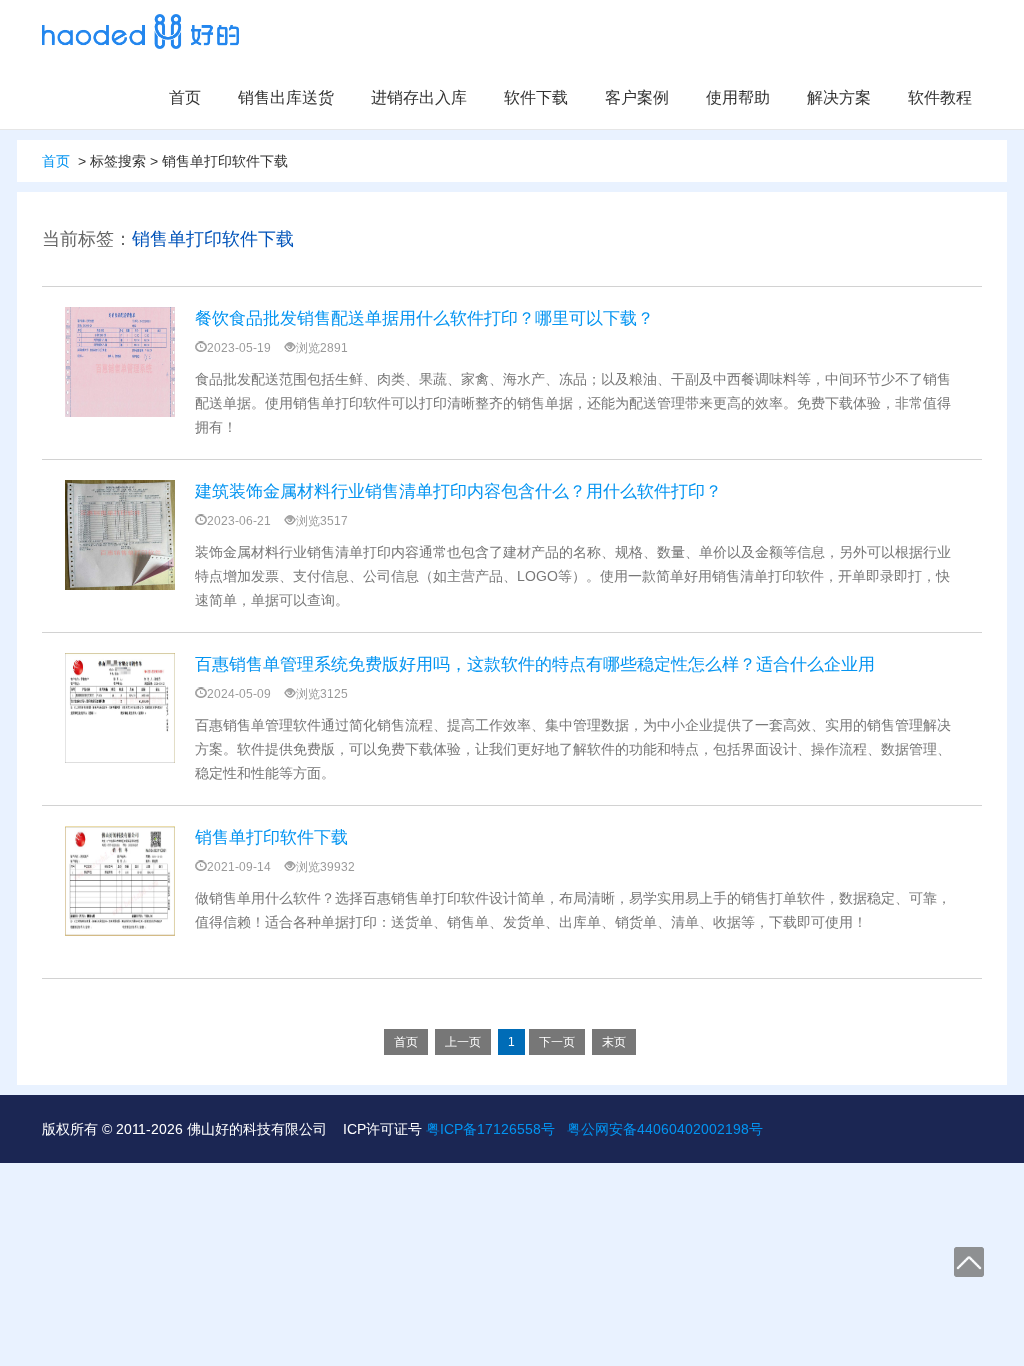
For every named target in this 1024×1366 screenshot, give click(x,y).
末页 (614, 1042)
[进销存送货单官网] (140, 31)
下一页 (557, 1042)
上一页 (463, 1042)
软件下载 (536, 97)
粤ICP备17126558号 (490, 1129)
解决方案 (839, 97)
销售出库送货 (286, 97)
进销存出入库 (419, 97)
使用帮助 (738, 97)
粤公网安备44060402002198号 (665, 1129)
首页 (185, 97)
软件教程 (940, 97)
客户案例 (637, 97)
